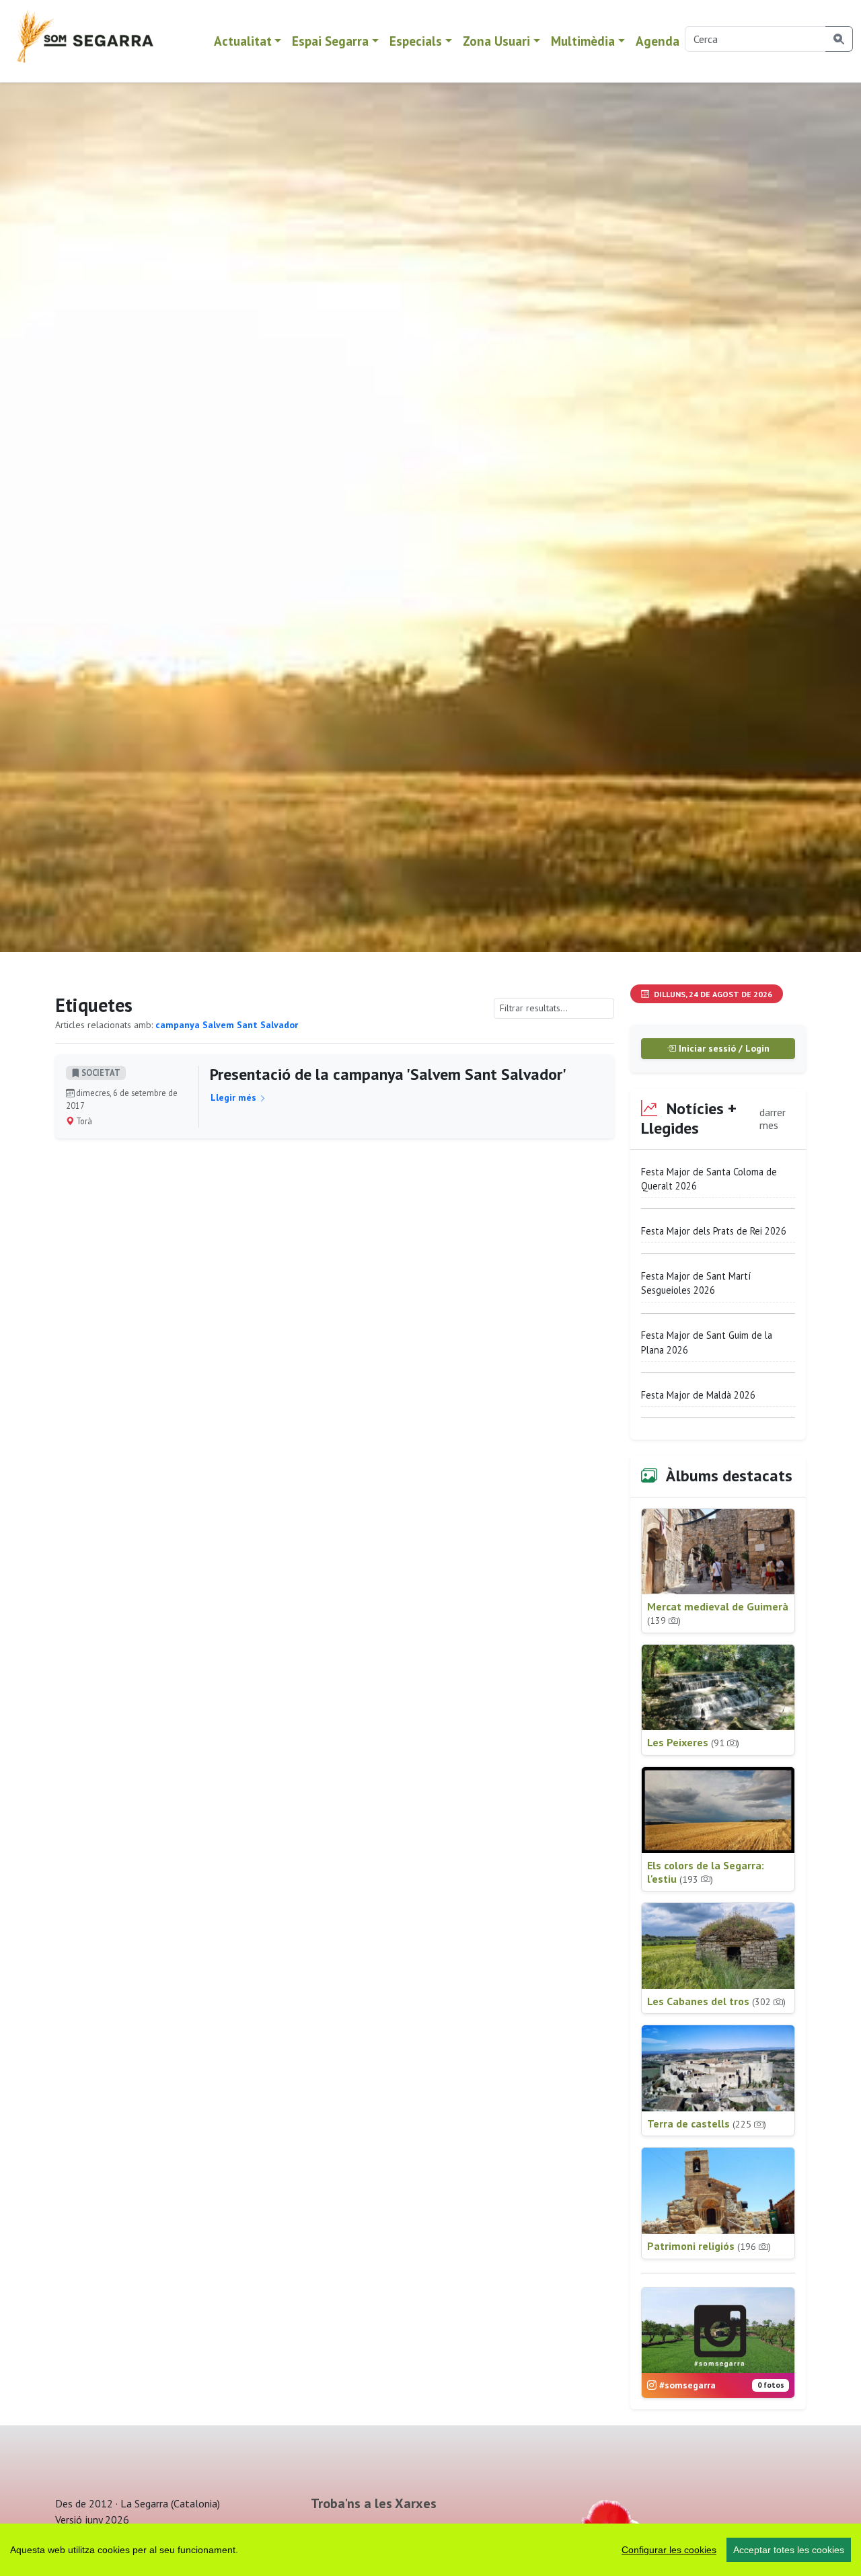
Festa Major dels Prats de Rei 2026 (714, 1231)
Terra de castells (707, 2123)
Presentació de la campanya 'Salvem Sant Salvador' (388, 1074)
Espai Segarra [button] (330, 41)
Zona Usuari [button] (496, 41)
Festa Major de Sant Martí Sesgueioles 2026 (696, 1283)
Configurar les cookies (669, 2550)
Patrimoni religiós (709, 2246)
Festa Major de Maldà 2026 (698, 1395)
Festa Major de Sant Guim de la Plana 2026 (707, 1342)
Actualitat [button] (243, 41)
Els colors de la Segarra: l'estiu (706, 1872)
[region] (430, 2550)
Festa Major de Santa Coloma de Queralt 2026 (709, 1179)
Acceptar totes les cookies (789, 2550)
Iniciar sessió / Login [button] (723, 1048)
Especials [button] (416, 41)
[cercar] (839, 39)
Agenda (658, 41)
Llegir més (235, 1097)
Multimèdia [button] (583, 41)
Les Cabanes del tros (716, 2001)
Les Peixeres (693, 1742)
